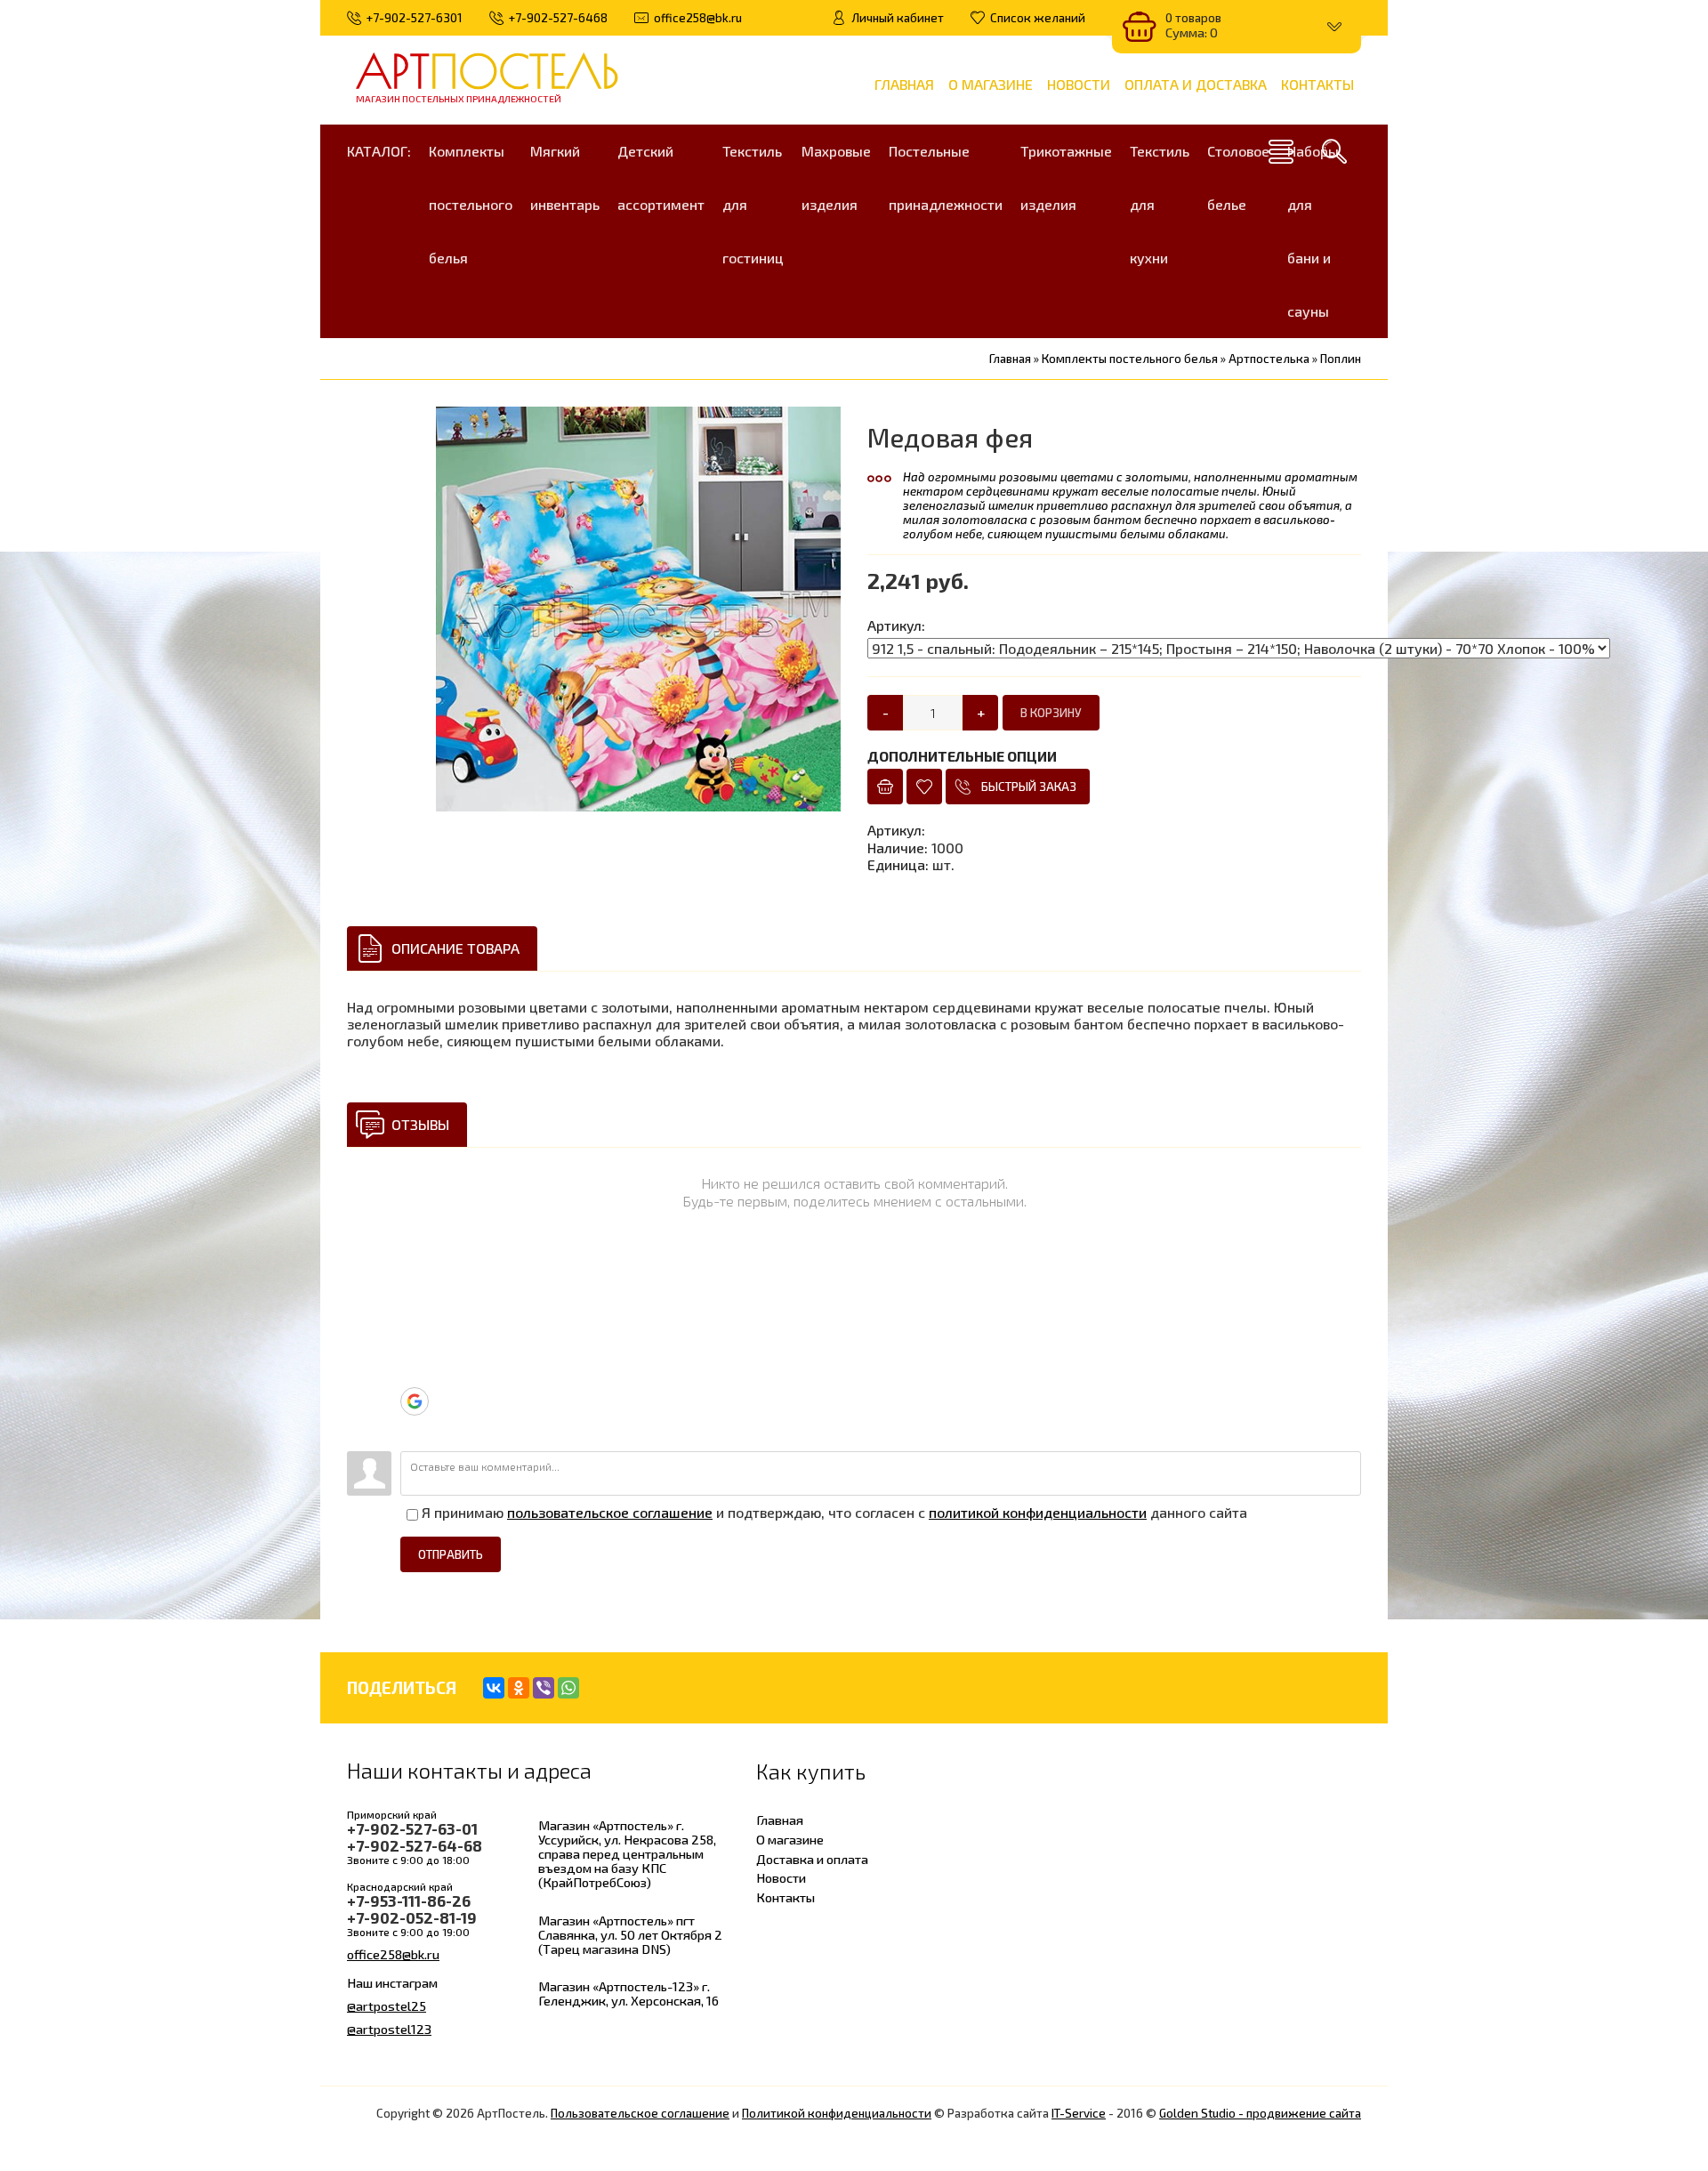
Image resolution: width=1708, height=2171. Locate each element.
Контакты (786, 1897)
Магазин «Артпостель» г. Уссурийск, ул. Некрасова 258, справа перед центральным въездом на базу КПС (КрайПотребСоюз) (627, 1854)
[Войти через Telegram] (414, 1294)
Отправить (451, 1554)
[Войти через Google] (415, 1401)
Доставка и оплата (812, 1859)
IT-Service (1079, 2113)
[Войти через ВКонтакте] (414, 1320)
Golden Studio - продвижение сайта (1260, 2113)
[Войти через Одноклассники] (414, 1429)
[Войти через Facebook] (414, 1347)
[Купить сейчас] (885, 787)
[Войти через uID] (414, 1267)
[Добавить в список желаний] (924, 787)
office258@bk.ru (393, 1954)
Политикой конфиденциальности (837, 2113)
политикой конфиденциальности (1038, 1512)
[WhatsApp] (568, 1688)
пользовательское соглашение (610, 1512)
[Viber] (544, 1688)
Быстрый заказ (1029, 787)
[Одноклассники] (519, 1688)
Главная (780, 1820)
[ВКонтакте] (494, 1688)
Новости (781, 1877)
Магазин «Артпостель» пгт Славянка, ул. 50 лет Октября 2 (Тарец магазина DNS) (630, 1934)
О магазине (790, 1839)
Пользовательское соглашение (640, 2113)
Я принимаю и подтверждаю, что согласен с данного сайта (833, 1512)
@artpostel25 (387, 2006)
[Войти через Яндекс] (414, 1374)
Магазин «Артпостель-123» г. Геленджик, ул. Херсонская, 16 (628, 1993)
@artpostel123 (389, 2029)
